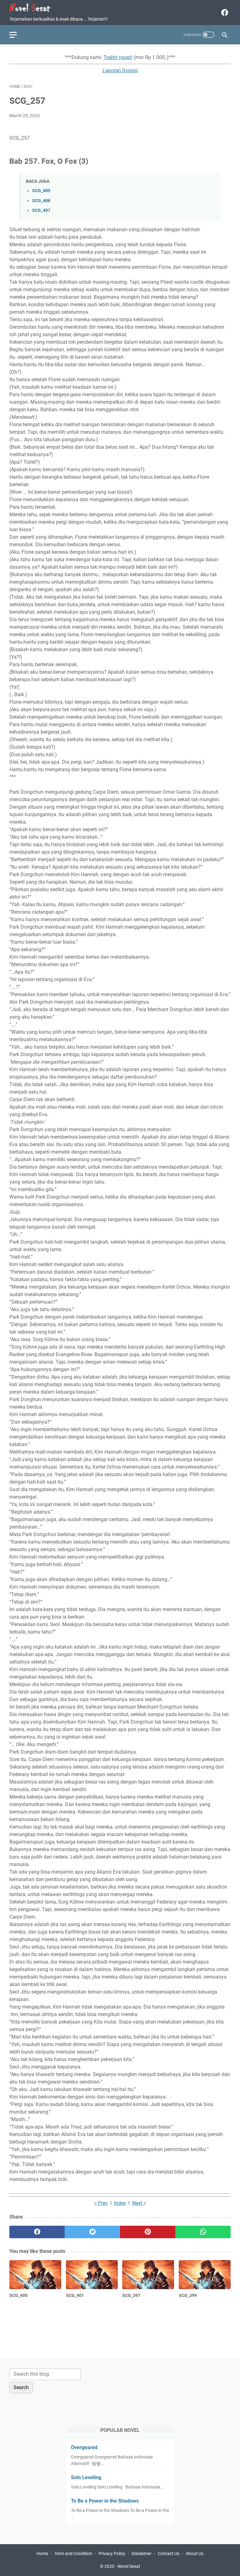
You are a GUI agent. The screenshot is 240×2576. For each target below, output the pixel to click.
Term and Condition (73, 2554)
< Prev (101, 2203)
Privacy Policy (112, 2554)
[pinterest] (148, 2232)
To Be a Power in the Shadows (105, 2501)
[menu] (17, 35)
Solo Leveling (86, 2477)
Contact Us (169, 2554)
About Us (195, 2554)
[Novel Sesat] (34, 8)
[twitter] (92, 2232)
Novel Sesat (129, 2566)
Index (120, 2203)
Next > (139, 2203)
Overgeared (84, 2447)
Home (42, 2554)
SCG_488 (41, 201)
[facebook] (224, 12)
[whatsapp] (203, 2232)
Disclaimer (142, 2554)
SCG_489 (41, 191)
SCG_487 (41, 210)
